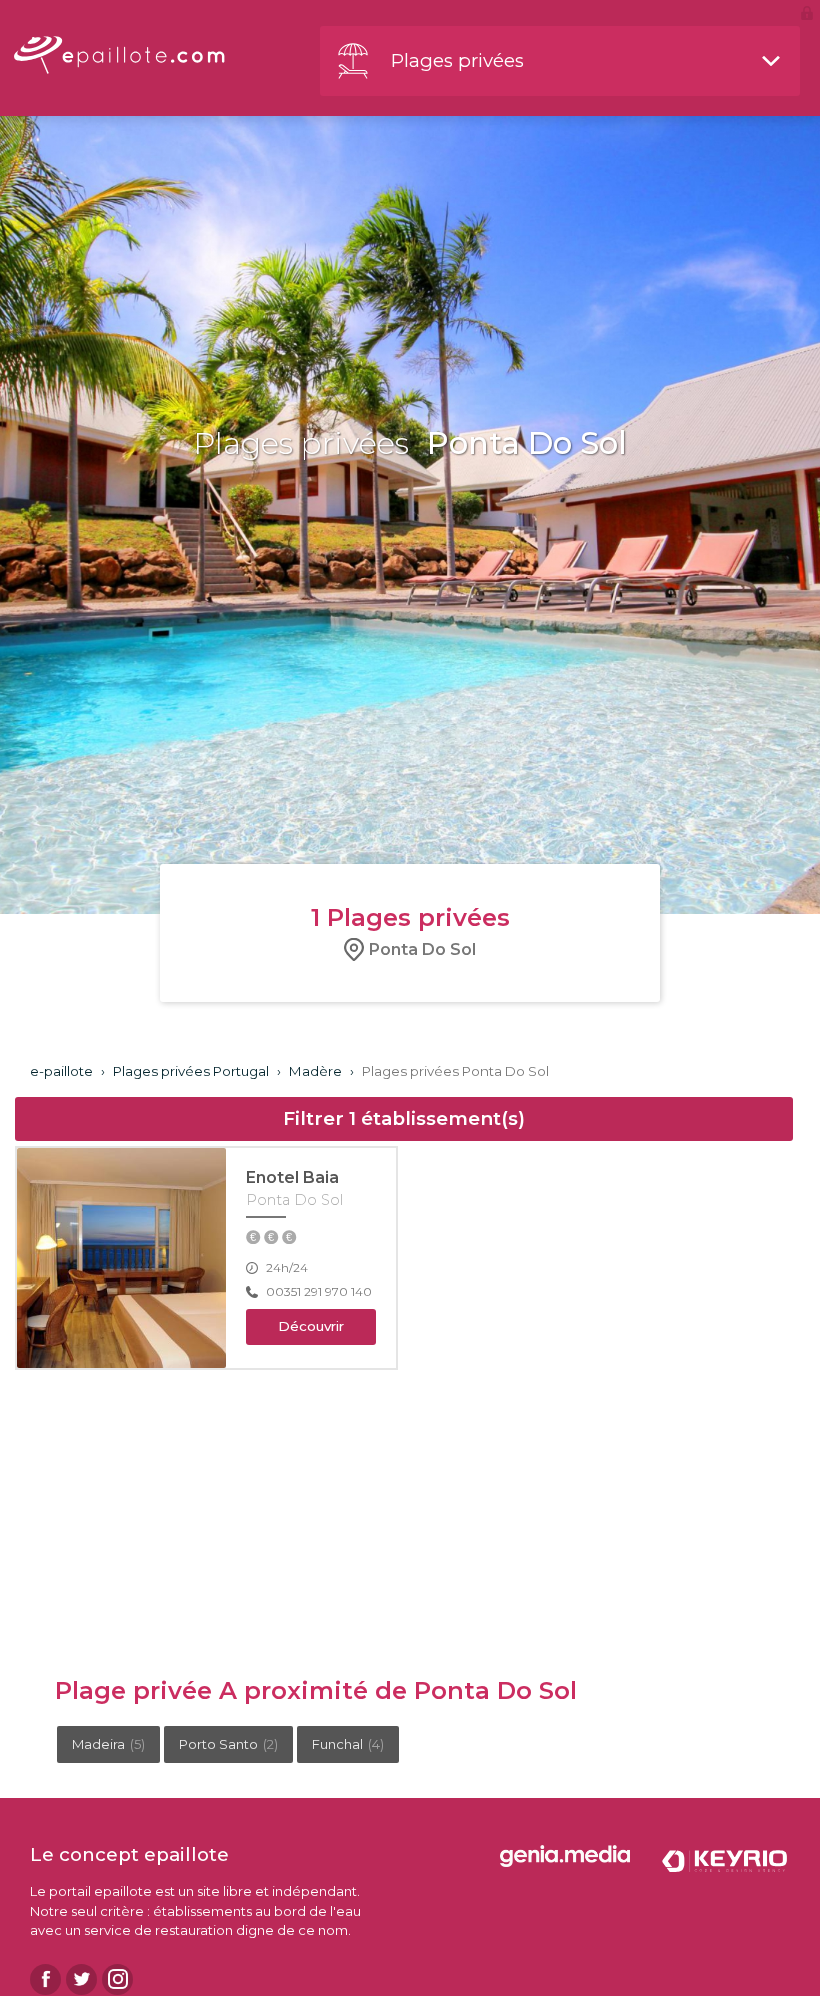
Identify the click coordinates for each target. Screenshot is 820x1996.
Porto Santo (228, 1744)
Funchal (348, 1744)
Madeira (108, 1744)
